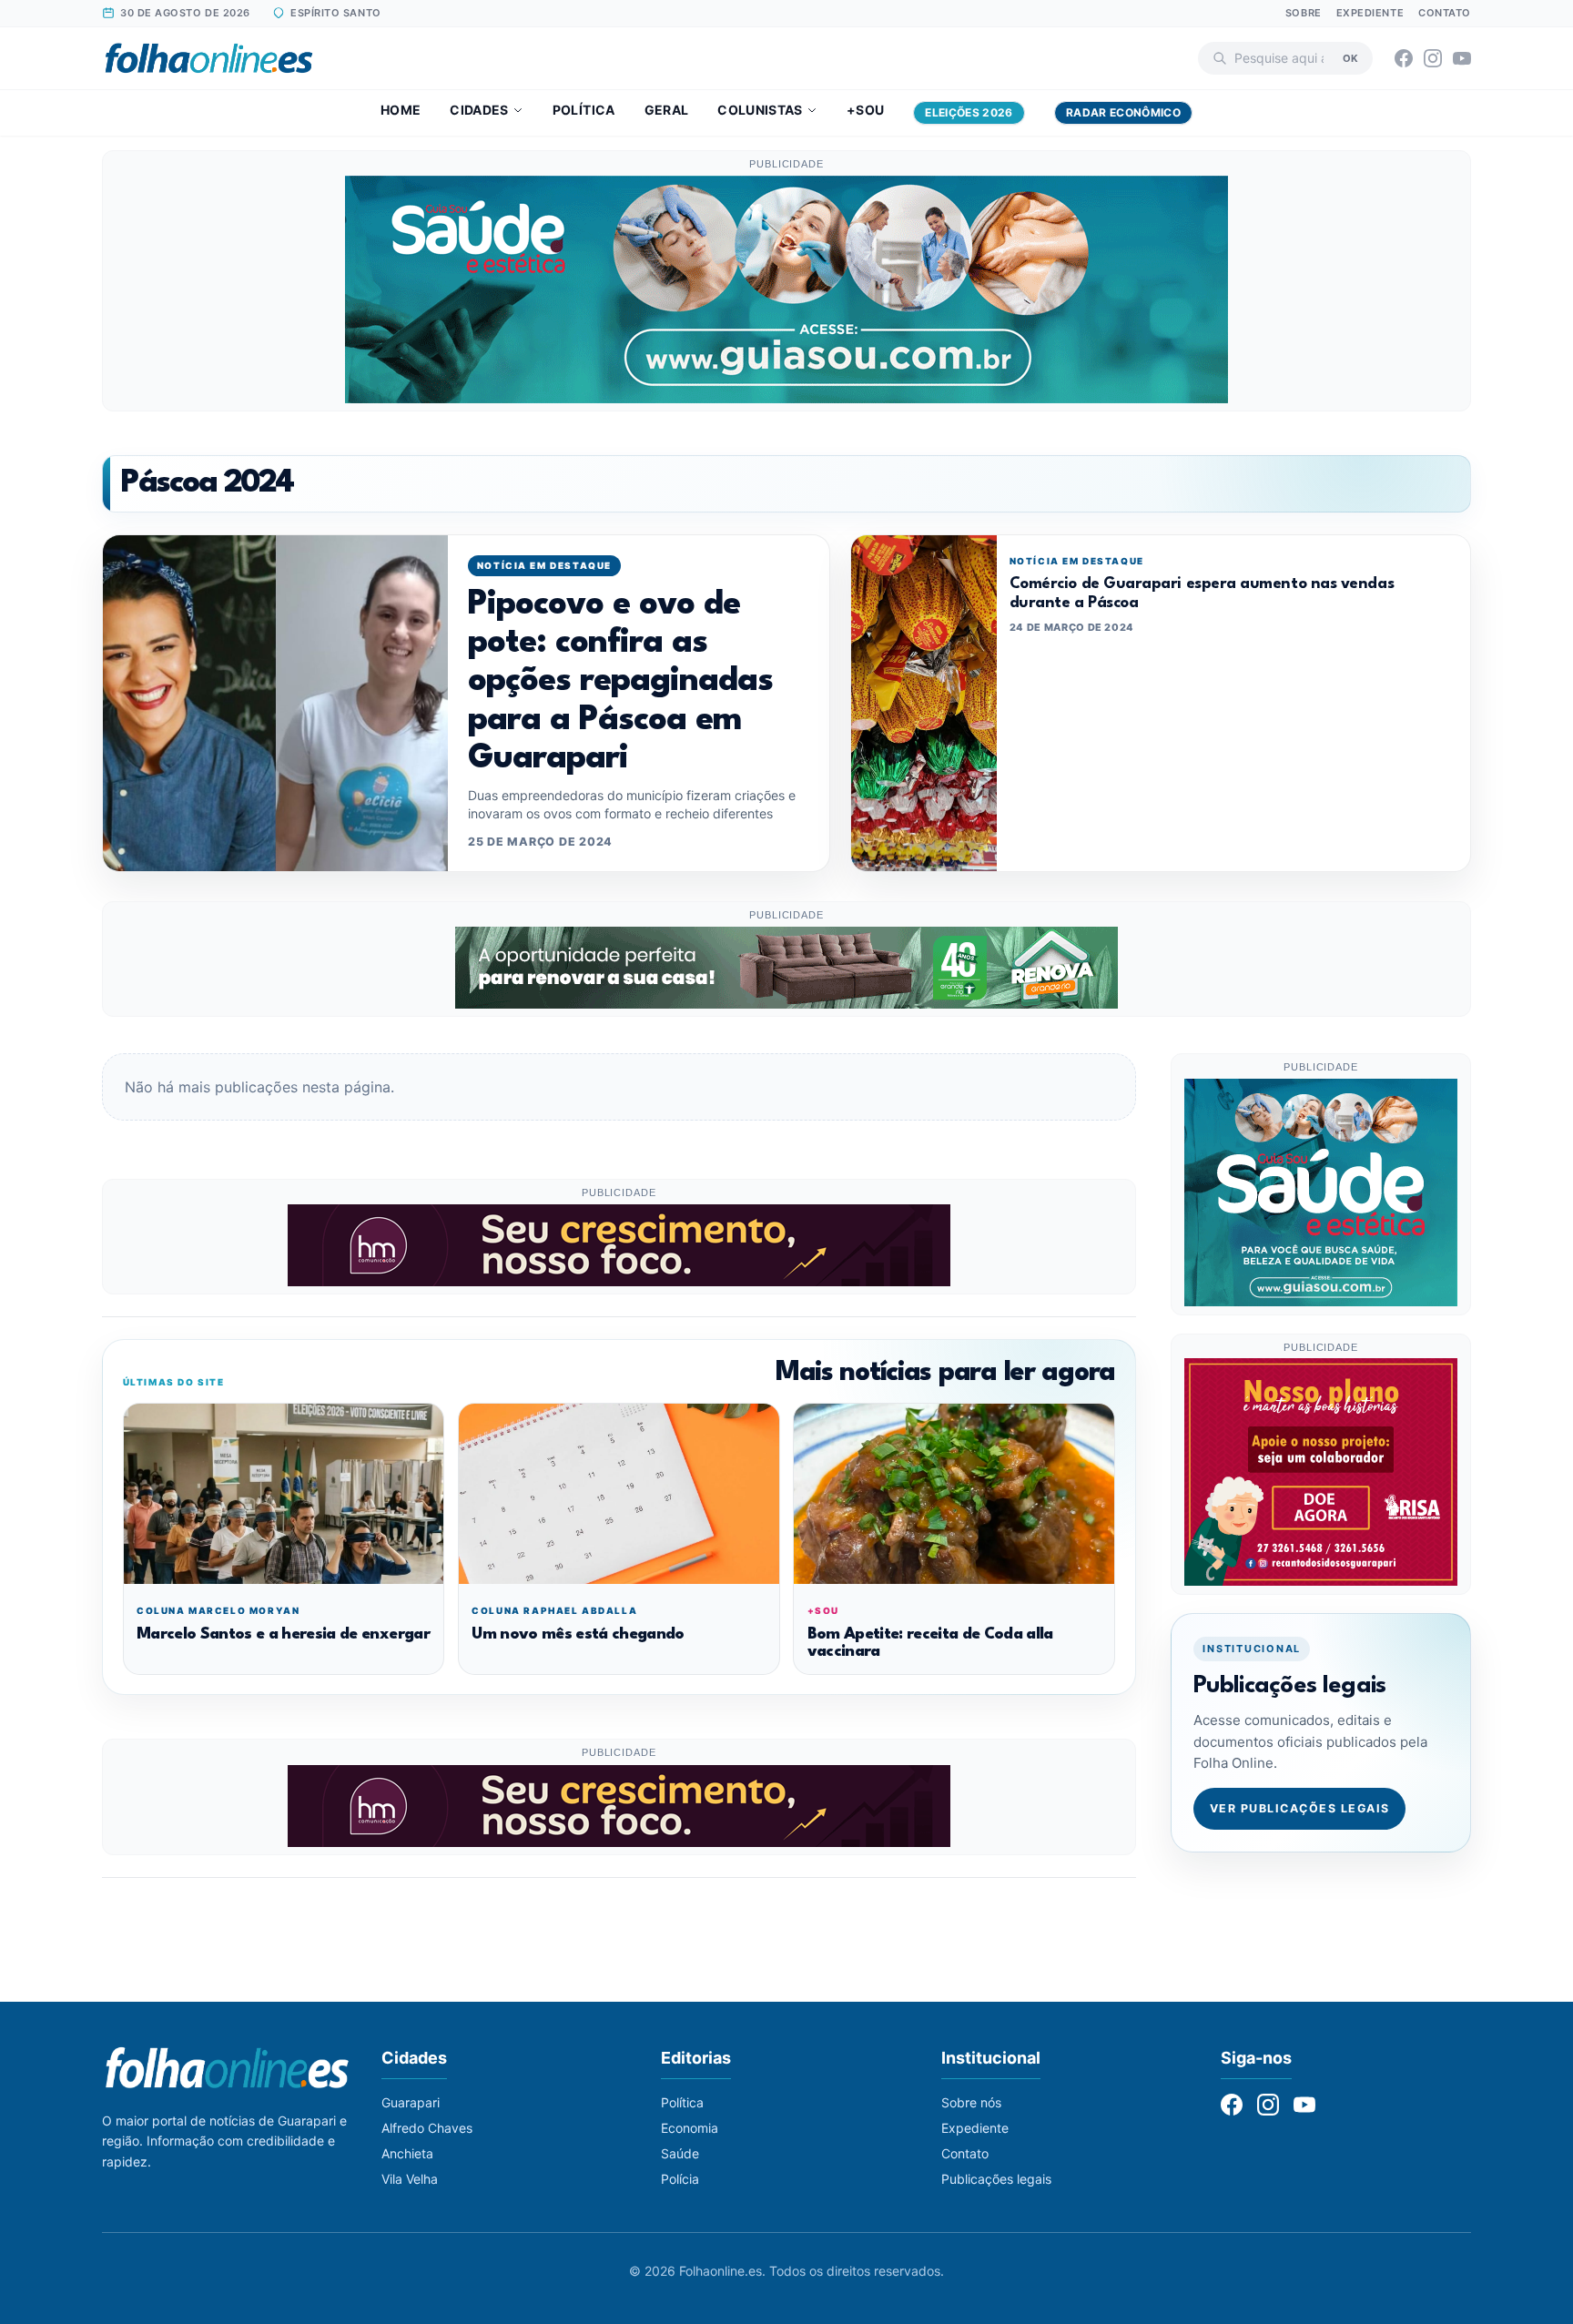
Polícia (680, 2179)
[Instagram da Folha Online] (1433, 58)
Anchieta (407, 2153)
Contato (1445, 13)
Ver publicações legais (1300, 1807)
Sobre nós (971, 2102)
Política (584, 110)
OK (1350, 57)
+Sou (865, 110)
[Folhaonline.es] (209, 58)
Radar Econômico (1123, 112)
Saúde (680, 2153)
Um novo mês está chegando (578, 1634)
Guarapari (411, 2102)
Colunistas (760, 110)
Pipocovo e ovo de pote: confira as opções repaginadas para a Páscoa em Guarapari (620, 682)
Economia (690, 2128)
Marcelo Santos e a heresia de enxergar (283, 1634)
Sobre (1304, 13)
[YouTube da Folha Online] (1462, 58)
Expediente (1370, 13)
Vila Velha (410, 2179)
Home (401, 110)
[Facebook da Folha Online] (1404, 58)
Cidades (479, 110)
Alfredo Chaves (427, 2128)
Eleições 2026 (969, 112)
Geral (667, 110)
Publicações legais (996, 2179)
